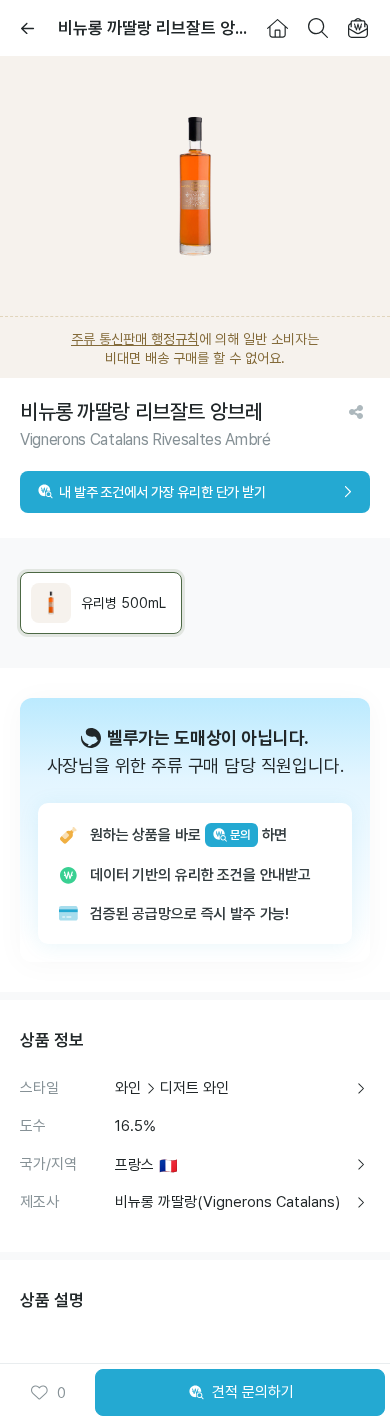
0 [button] (61, 1393)
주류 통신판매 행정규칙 (135, 339)
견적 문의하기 (253, 1392)
